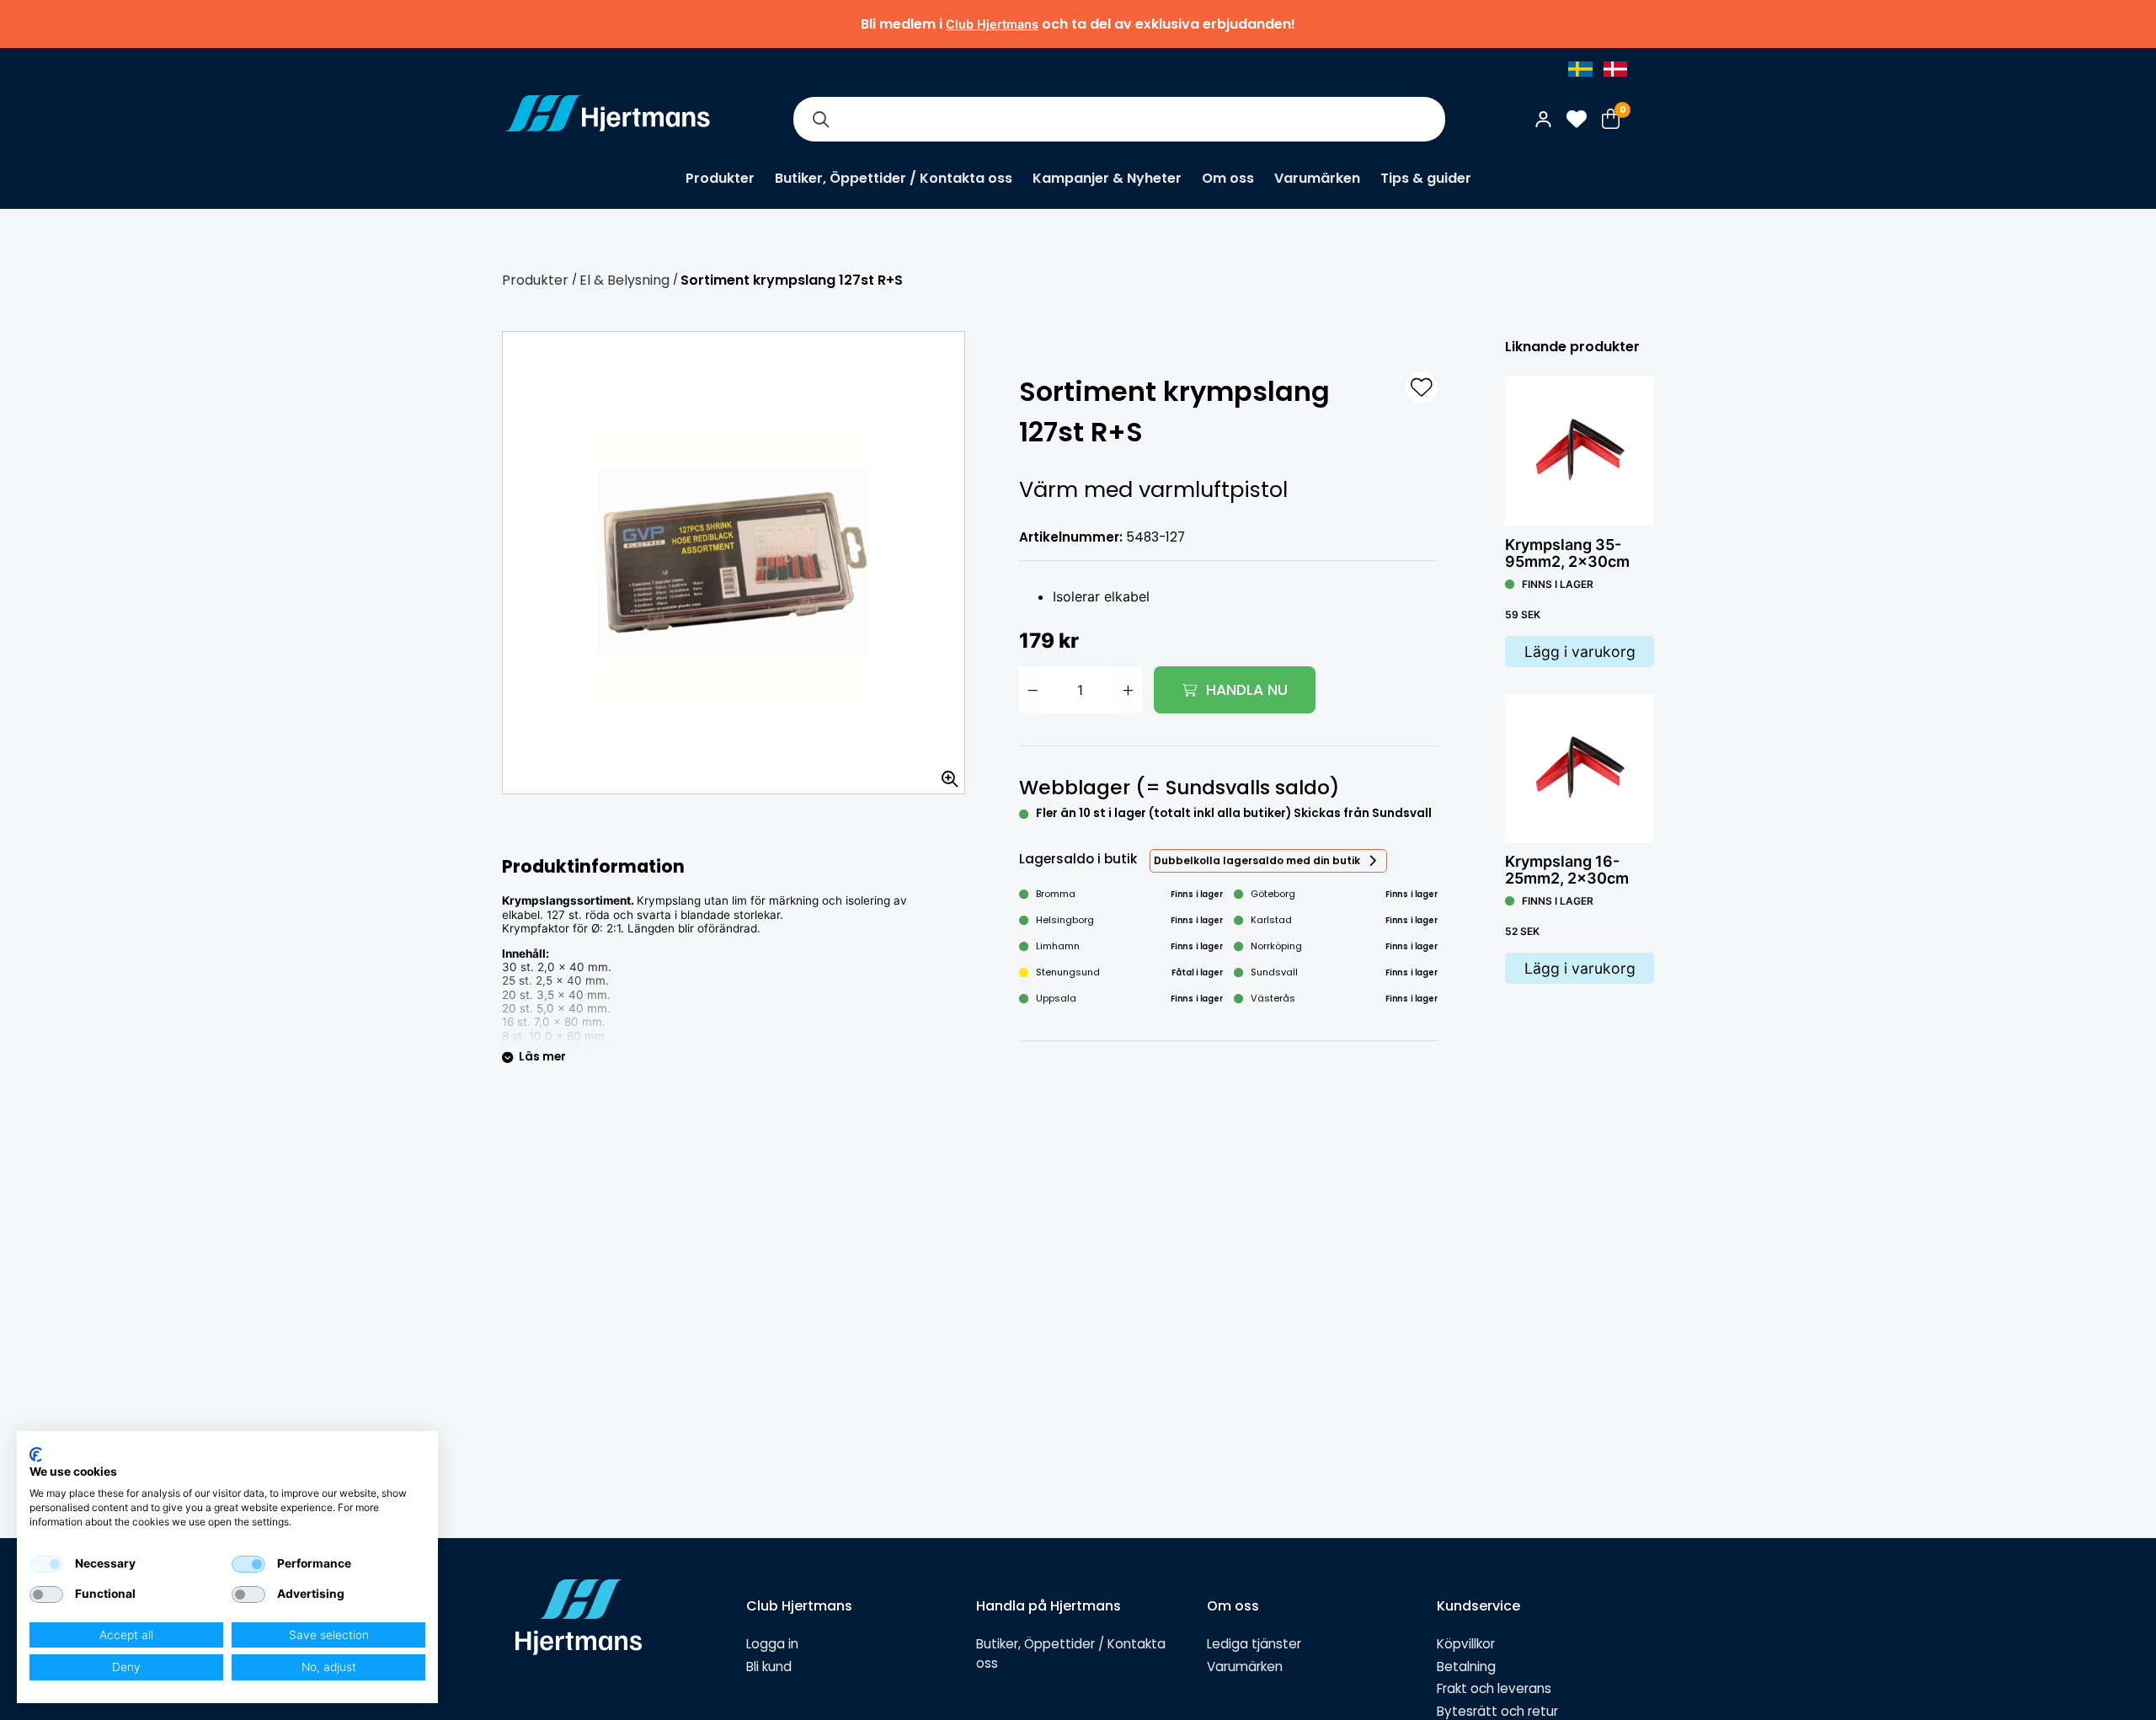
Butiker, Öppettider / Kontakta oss (894, 178)
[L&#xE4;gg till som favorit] (1422, 387)
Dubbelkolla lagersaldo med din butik (1257, 860)
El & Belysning (624, 280)
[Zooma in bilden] (944, 773)
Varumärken (1317, 178)
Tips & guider (1426, 178)
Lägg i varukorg (1580, 652)
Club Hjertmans (992, 24)
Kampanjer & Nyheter (1107, 178)
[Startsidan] (607, 119)
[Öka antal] (1129, 690)
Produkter (720, 178)
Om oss (1228, 178)
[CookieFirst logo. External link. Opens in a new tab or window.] (36, 1455)
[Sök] (820, 119)
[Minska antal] (1033, 690)
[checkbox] (46, 1564)
